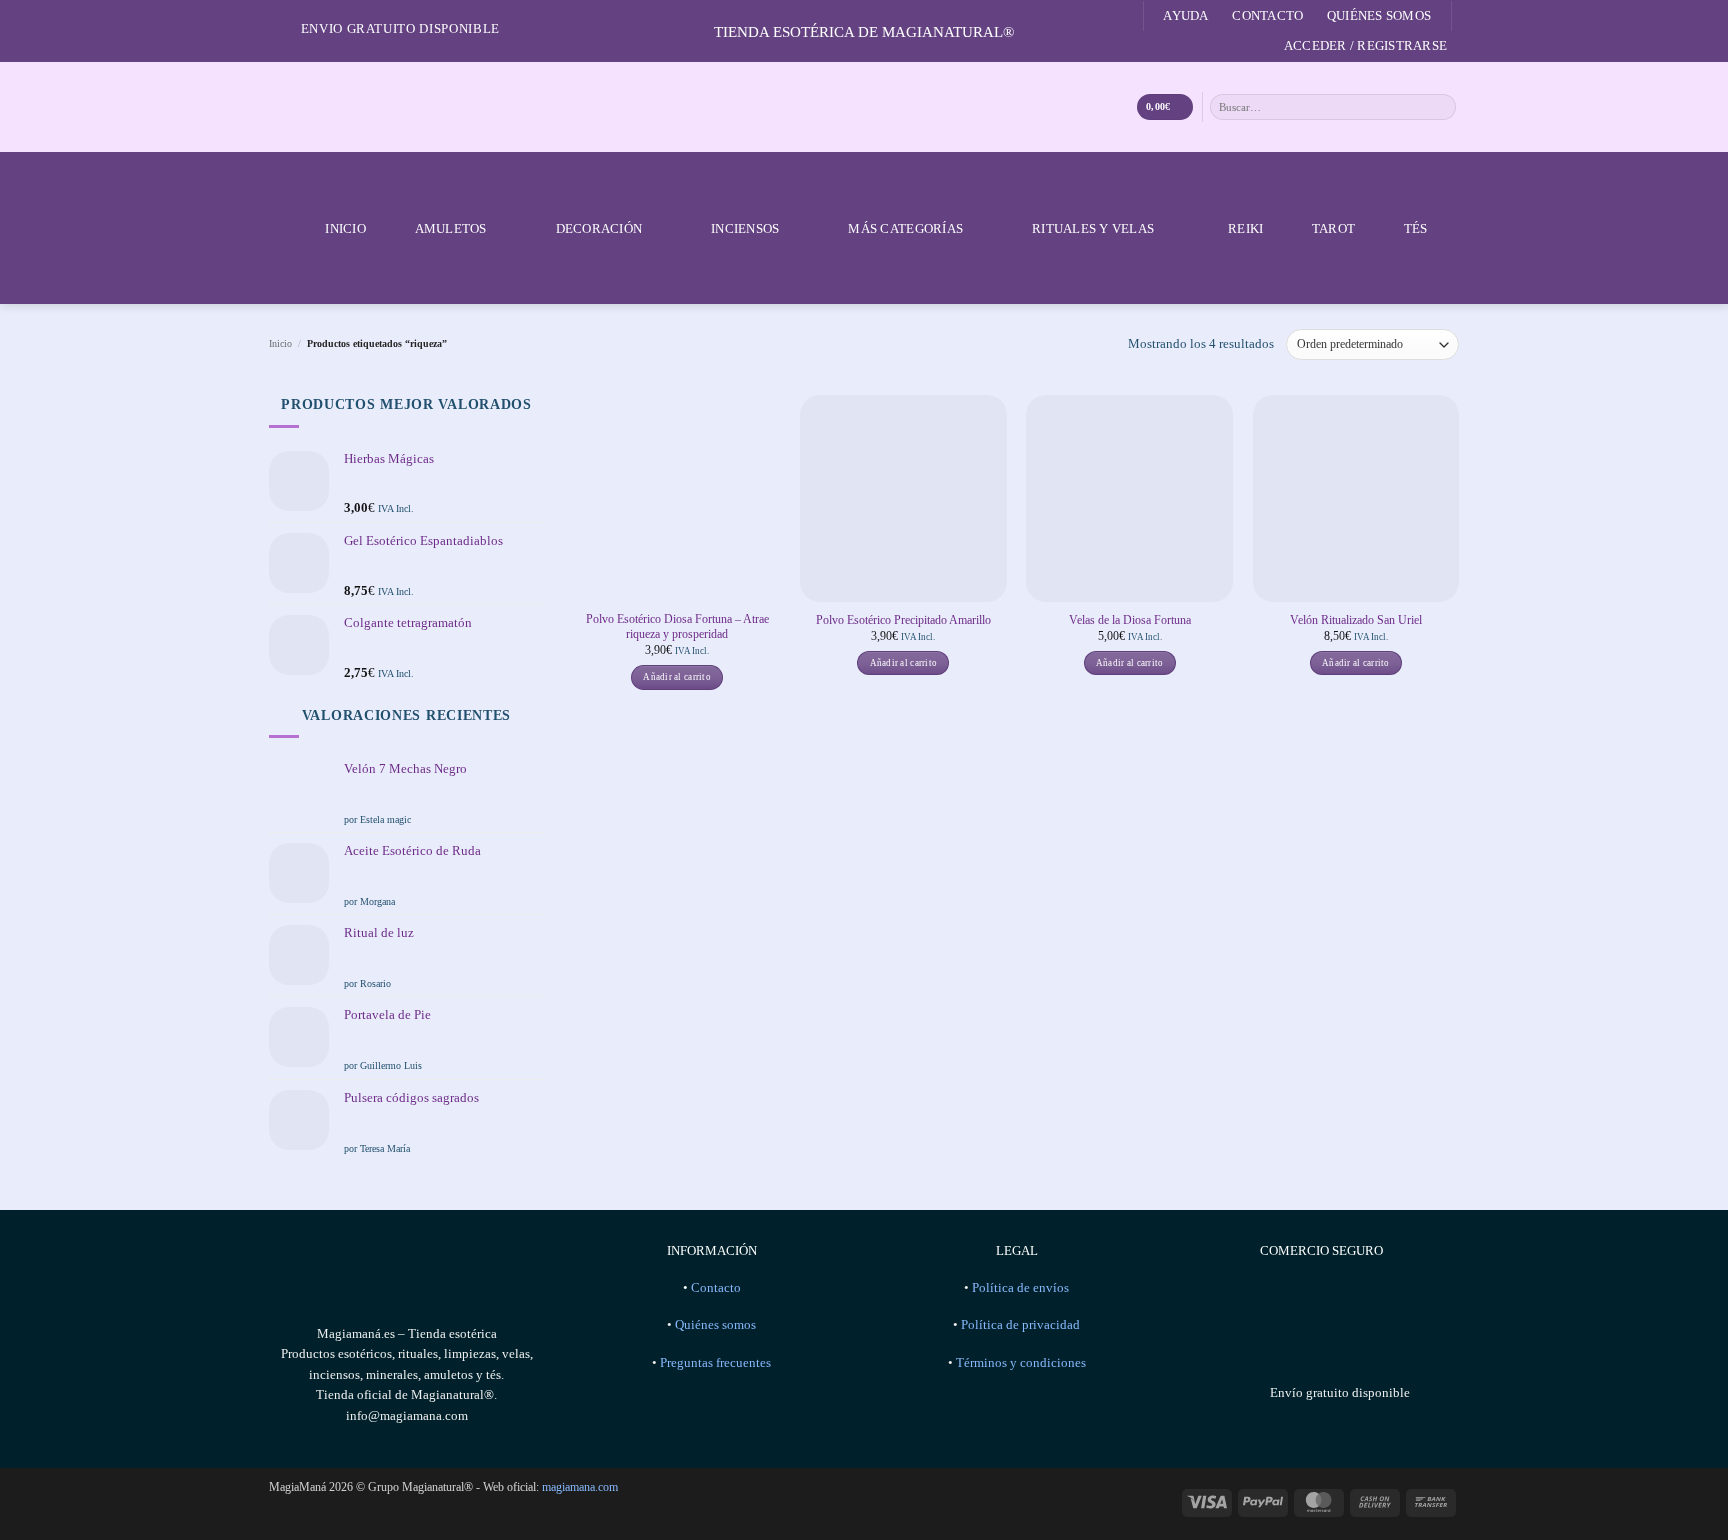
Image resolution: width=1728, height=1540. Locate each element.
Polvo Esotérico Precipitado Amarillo (903, 620)
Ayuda (1185, 15)
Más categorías (905, 228)
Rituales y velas (1093, 228)
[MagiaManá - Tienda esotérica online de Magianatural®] (864, 107)
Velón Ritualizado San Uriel (1356, 620)
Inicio (345, 228)
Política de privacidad (1020, 1325)
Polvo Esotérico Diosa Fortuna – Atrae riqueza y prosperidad (677, 626)
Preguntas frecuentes (715, 1363)
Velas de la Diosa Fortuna (1130, 620)
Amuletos (451, 228)
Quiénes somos (1379, 15)
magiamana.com (580, 1487)
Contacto (1267, 15)
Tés (1416, 228)
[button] (1365, 46)
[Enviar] (1442, 106)
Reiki (1245, 228)
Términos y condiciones (1021, 1363)
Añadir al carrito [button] (677, 677)
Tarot (1333, 228)
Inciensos (745, 228)
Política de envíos (1020, 1288)
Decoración (599, 228)
